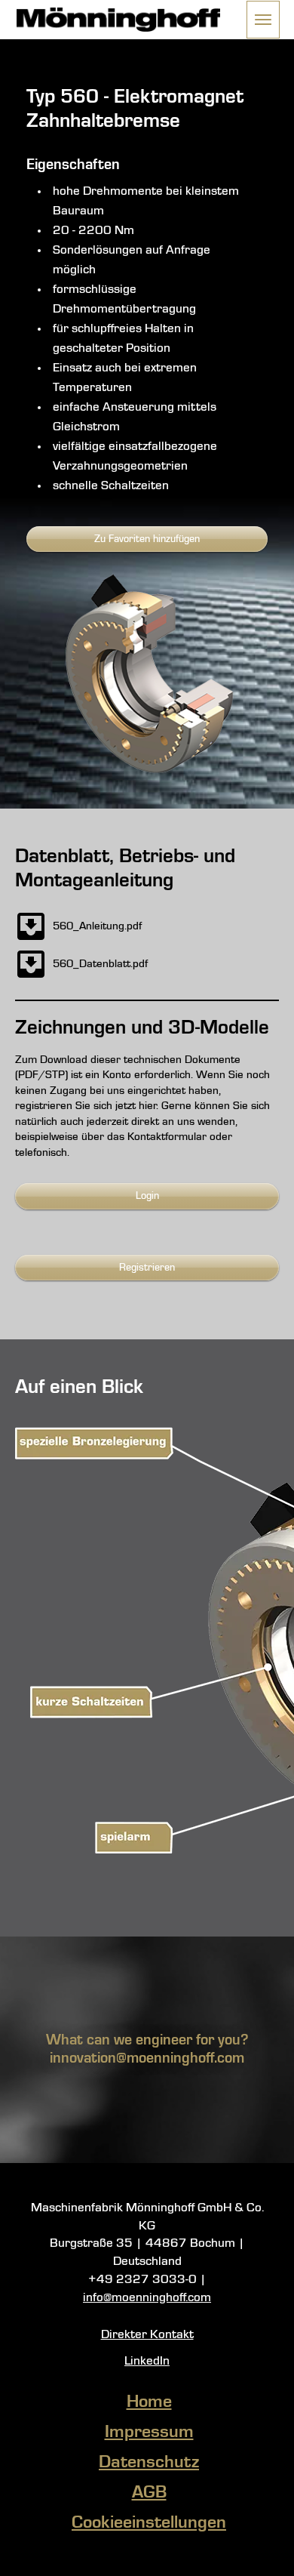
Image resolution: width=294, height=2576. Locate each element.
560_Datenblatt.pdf (100, 964)
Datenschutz (149, 2463)
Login (147, 1196)
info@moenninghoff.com (147, 2298)
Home (149, 2402)
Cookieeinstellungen (149, 2523)
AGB (149, 2493)
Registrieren (147, 1268)
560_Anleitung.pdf (97, 926)
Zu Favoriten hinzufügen (147, 539)
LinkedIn (147, 2361)
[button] (263, 20)
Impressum (149, 2433)
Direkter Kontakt (147, 2335)
